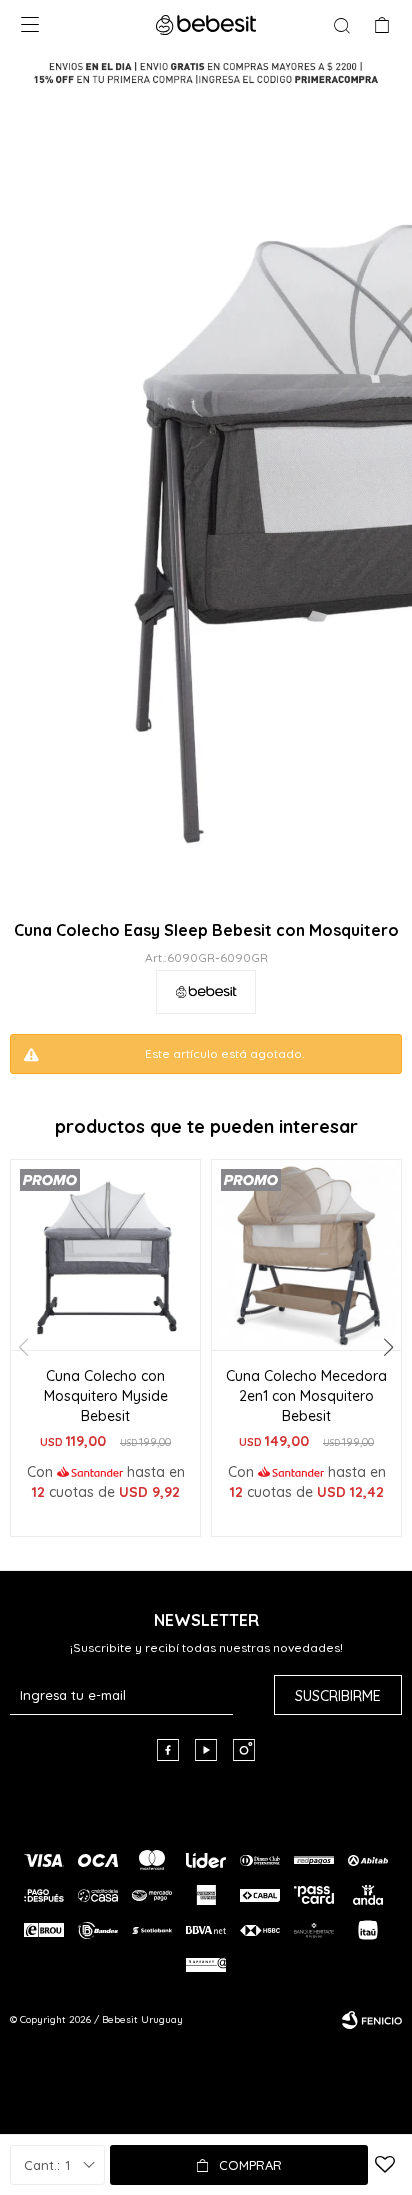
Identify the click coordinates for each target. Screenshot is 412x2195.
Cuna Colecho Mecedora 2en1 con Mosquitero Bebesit (306, 1396)
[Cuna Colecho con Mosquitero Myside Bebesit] (105, 1254)
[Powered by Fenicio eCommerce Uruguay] (372, 2020)
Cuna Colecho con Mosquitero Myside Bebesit (106, 1396)
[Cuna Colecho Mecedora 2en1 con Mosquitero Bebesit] (306, 1254)
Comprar (250, 2165)
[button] (388, 1348)
